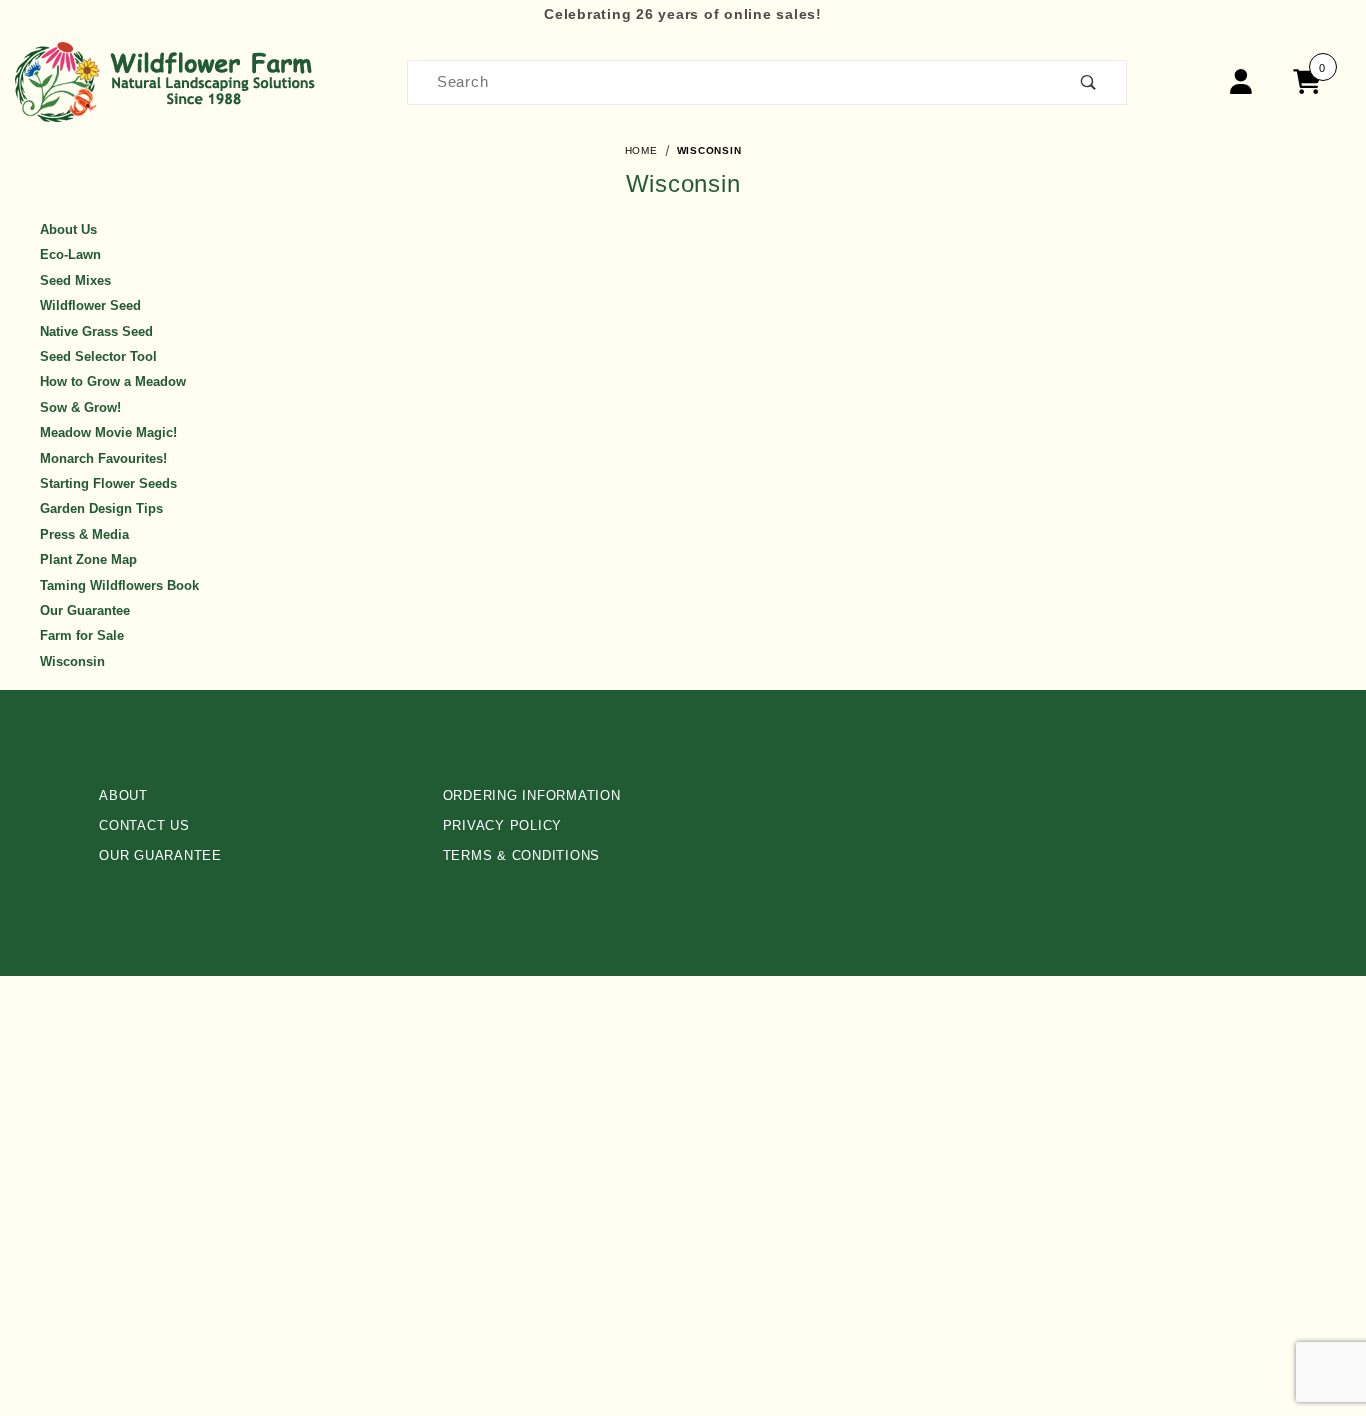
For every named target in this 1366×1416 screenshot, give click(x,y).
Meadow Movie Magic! (108, 432)
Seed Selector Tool (98, 356)
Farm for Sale (82, 635)
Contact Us (144, 825)
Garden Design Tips (101, 508)
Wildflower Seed (90, 305)
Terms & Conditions (522, 855)
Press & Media (84, 534)
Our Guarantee (85, 610)
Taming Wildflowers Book (119, 585)
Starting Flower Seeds (108, 483)
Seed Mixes (75, 280)
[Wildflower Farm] (169, 80)
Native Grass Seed (96, 331)
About (123, 795)
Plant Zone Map (88, 559)
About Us (68, 229)
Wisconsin (72, 661)
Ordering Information (532, 795)
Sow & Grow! (80, 407)
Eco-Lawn (70, 254)
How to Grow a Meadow (113, 381)
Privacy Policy (503, 825)
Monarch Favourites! (103, 458)
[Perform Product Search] (1089, 82)
